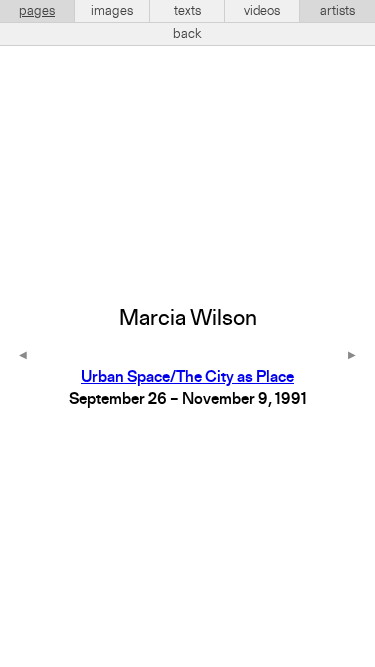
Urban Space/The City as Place (187, 378)
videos (262, 11)
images (112, 11)
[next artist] (352, 356)
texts (187, 11)
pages (37, 11)
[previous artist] (23, 356)
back (187, 34)
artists (337, 11)
